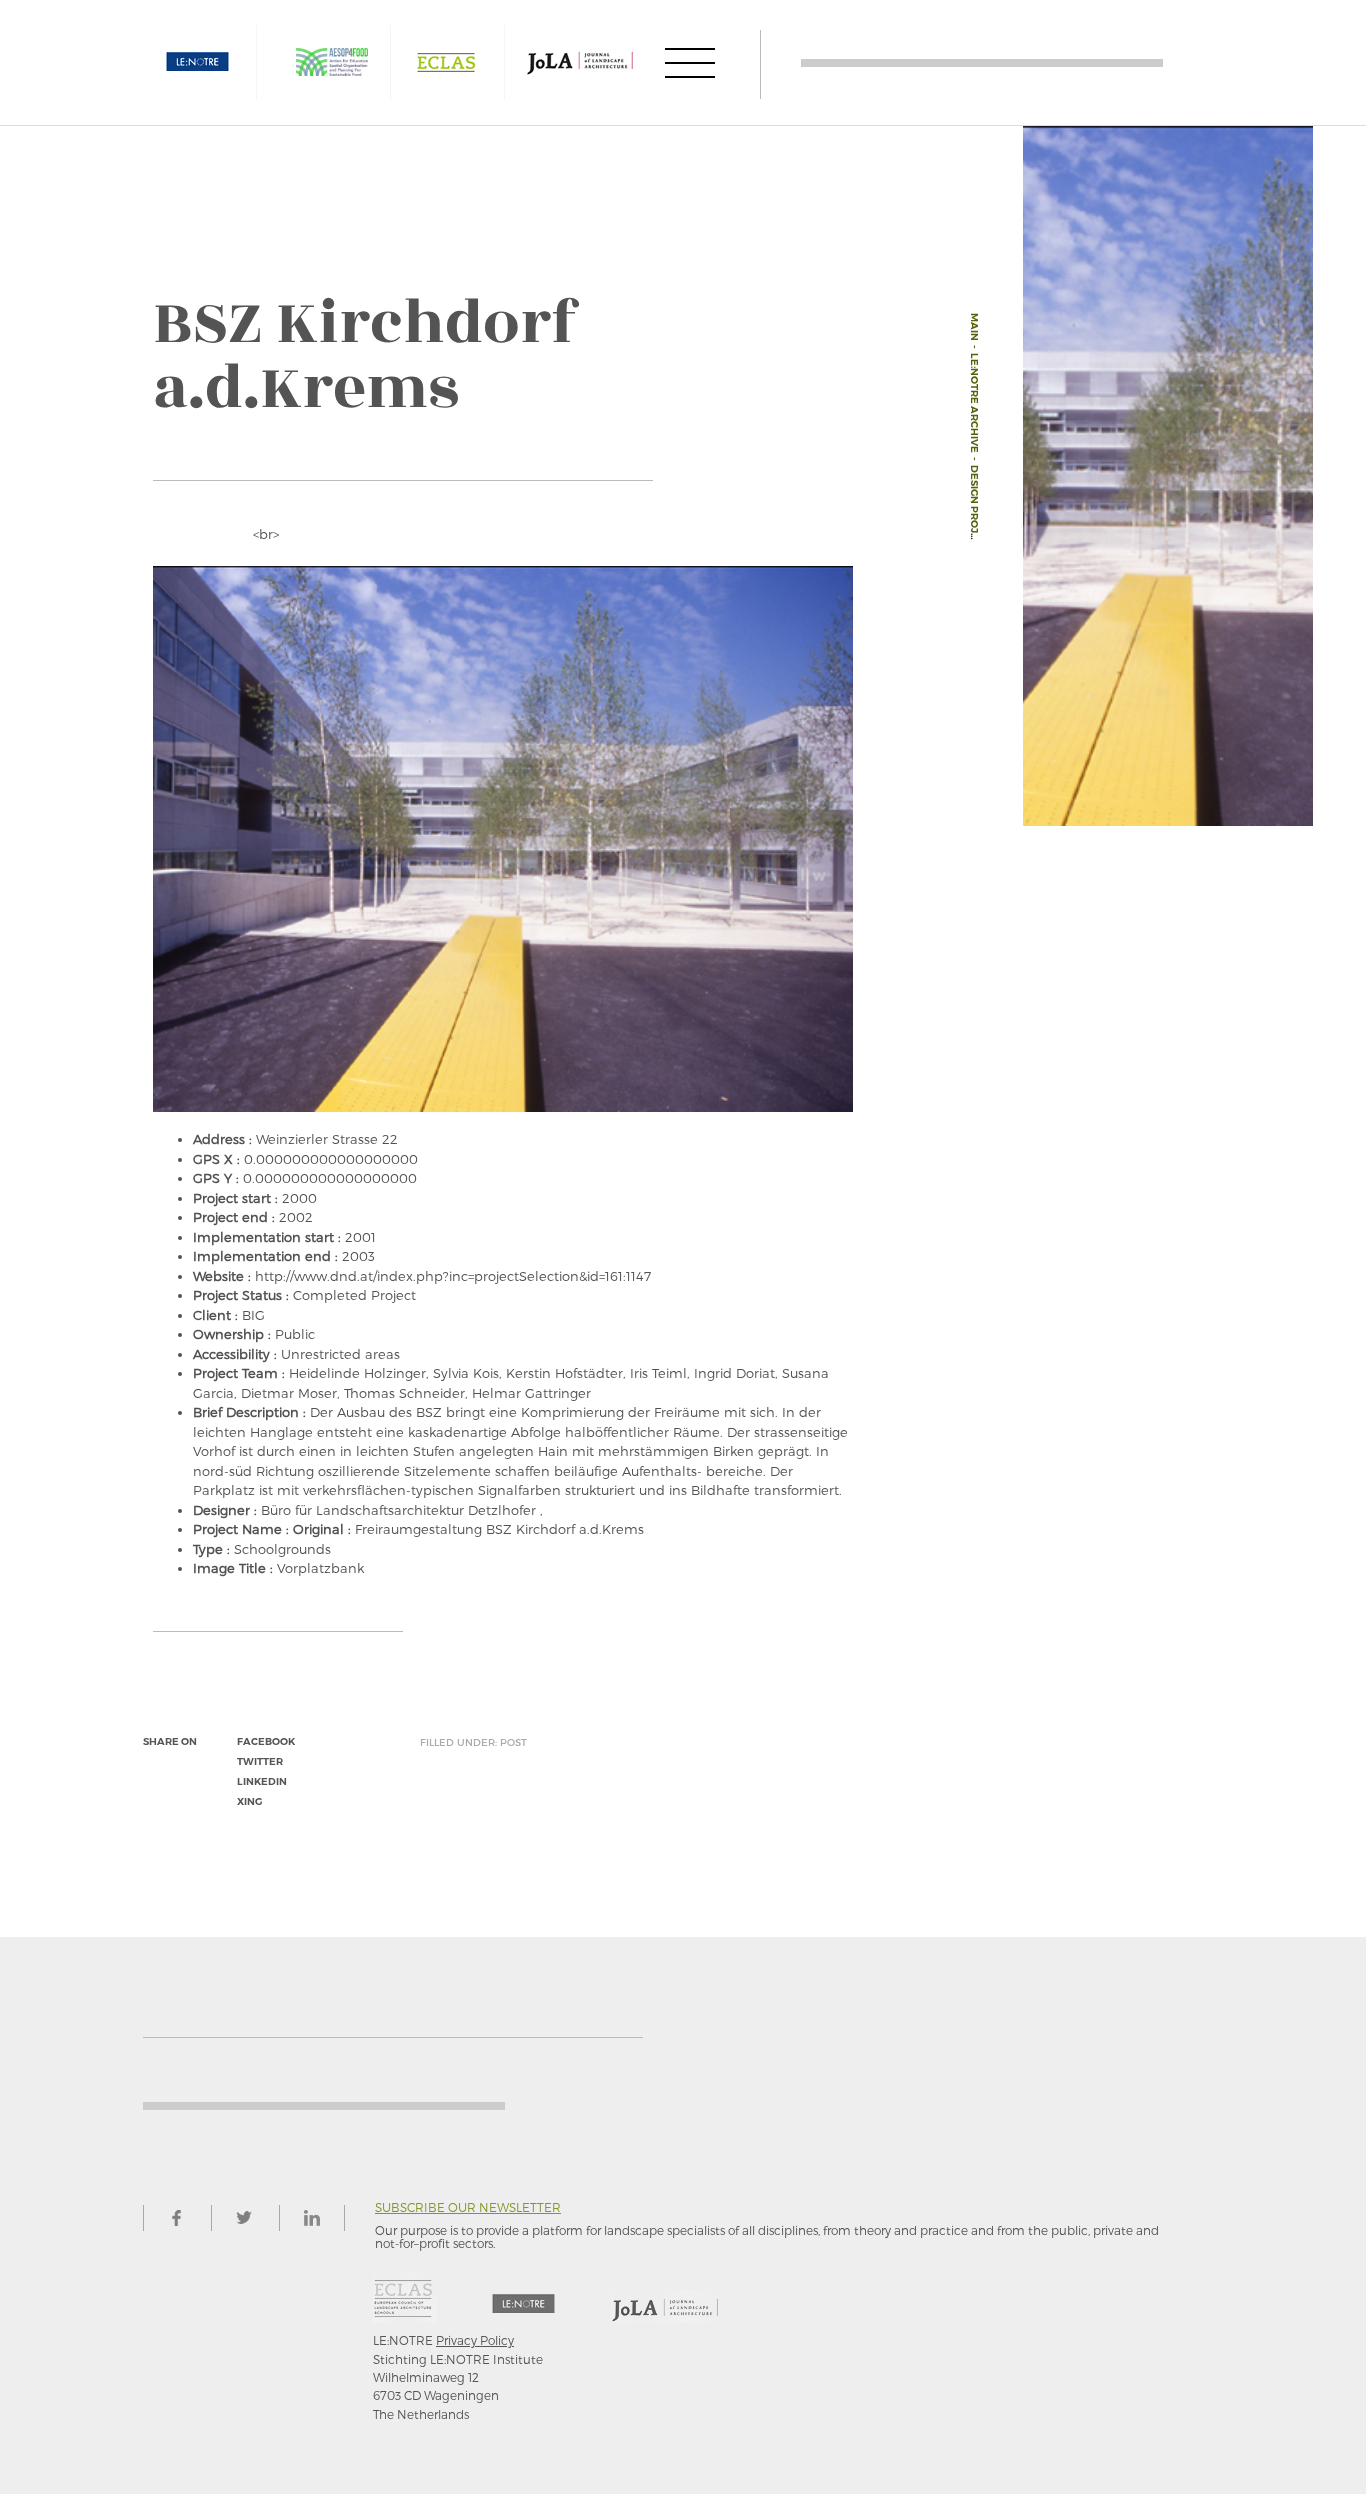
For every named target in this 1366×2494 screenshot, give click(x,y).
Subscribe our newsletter (468, 2207)
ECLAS (446, 62)
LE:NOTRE (198, 62)
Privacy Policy (475, 2340)
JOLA (580, 62)
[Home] (982, 62)
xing (249, 1801)
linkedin (262, 1781)
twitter (260, 1761)
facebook (266, 1741)
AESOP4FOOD (332, 62)
